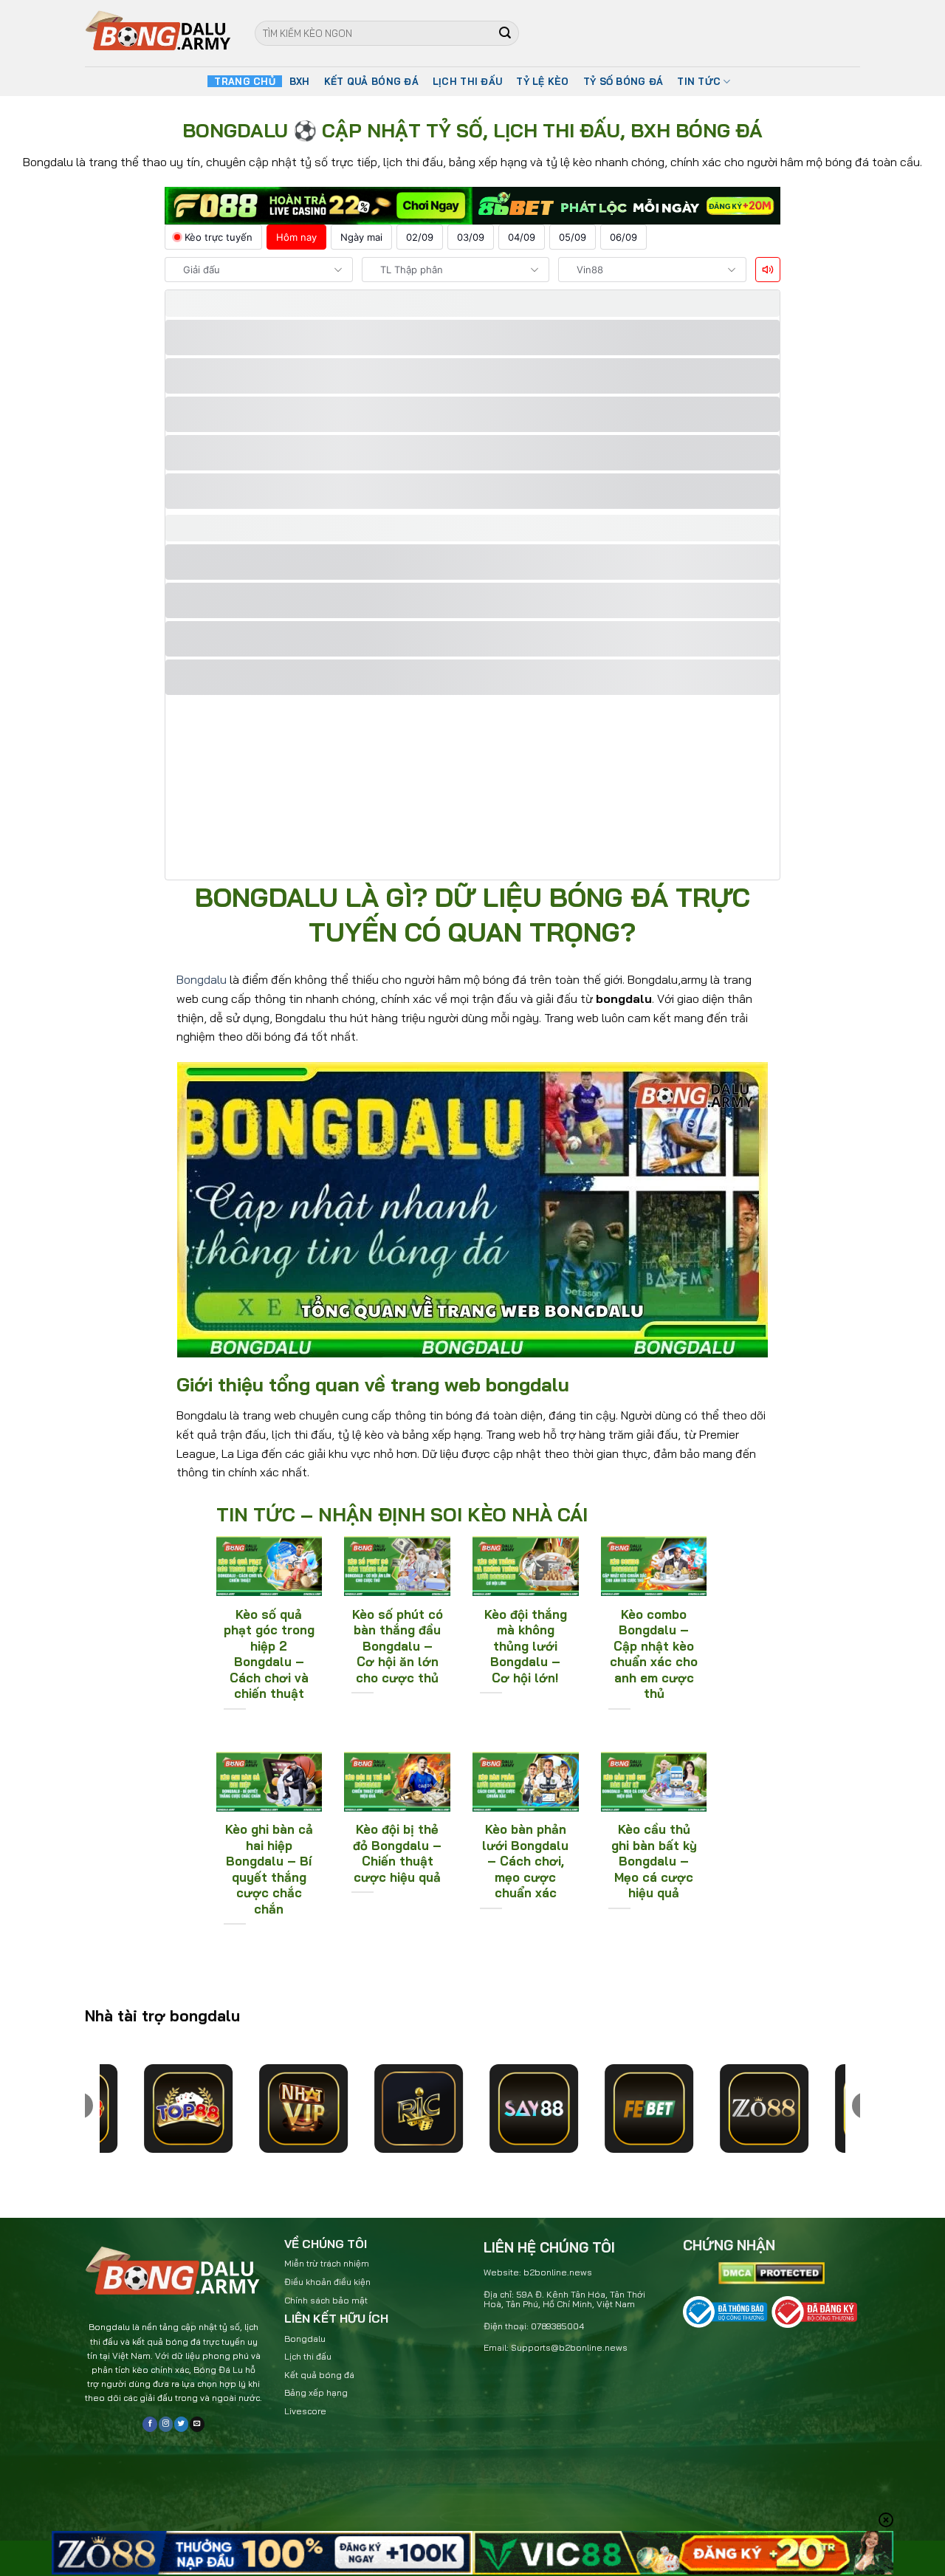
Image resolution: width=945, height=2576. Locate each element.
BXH (300, 81)
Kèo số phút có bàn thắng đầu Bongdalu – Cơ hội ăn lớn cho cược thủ (398, 1646)
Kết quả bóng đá (319, 2375)
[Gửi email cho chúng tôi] (197, 2424)
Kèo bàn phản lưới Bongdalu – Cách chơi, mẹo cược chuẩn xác (525, 1861)
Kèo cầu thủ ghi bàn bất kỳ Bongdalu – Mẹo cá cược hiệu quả (654, 1861)
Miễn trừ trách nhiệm (327, 2263)
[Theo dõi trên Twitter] (181, 2424)
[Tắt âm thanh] (768, 270)
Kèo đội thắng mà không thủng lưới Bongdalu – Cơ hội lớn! (526, 1646)
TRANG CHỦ (244, 81)
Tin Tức (699, 81)
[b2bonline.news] (159, 34)
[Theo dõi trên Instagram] (166, 2424)
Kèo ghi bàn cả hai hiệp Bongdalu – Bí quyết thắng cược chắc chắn (269, 1869)
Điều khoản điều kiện (327, 2282)
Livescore (305, 2411)
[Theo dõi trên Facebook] (150, 2424)
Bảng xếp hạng (316, 2392)
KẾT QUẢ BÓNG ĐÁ (371, 81)
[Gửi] (506, 33)
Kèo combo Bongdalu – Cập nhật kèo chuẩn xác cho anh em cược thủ (654, 1654)
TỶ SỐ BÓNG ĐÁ (623, 81)
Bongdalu (202, 979)
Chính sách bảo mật (326, 2300)
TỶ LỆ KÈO (542, 81)
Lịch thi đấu (308, 2356)
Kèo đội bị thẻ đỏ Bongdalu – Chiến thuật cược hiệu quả (397, 1853)
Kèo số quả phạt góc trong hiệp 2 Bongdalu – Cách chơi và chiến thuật (269, 1654)
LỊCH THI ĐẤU (467, 81)
